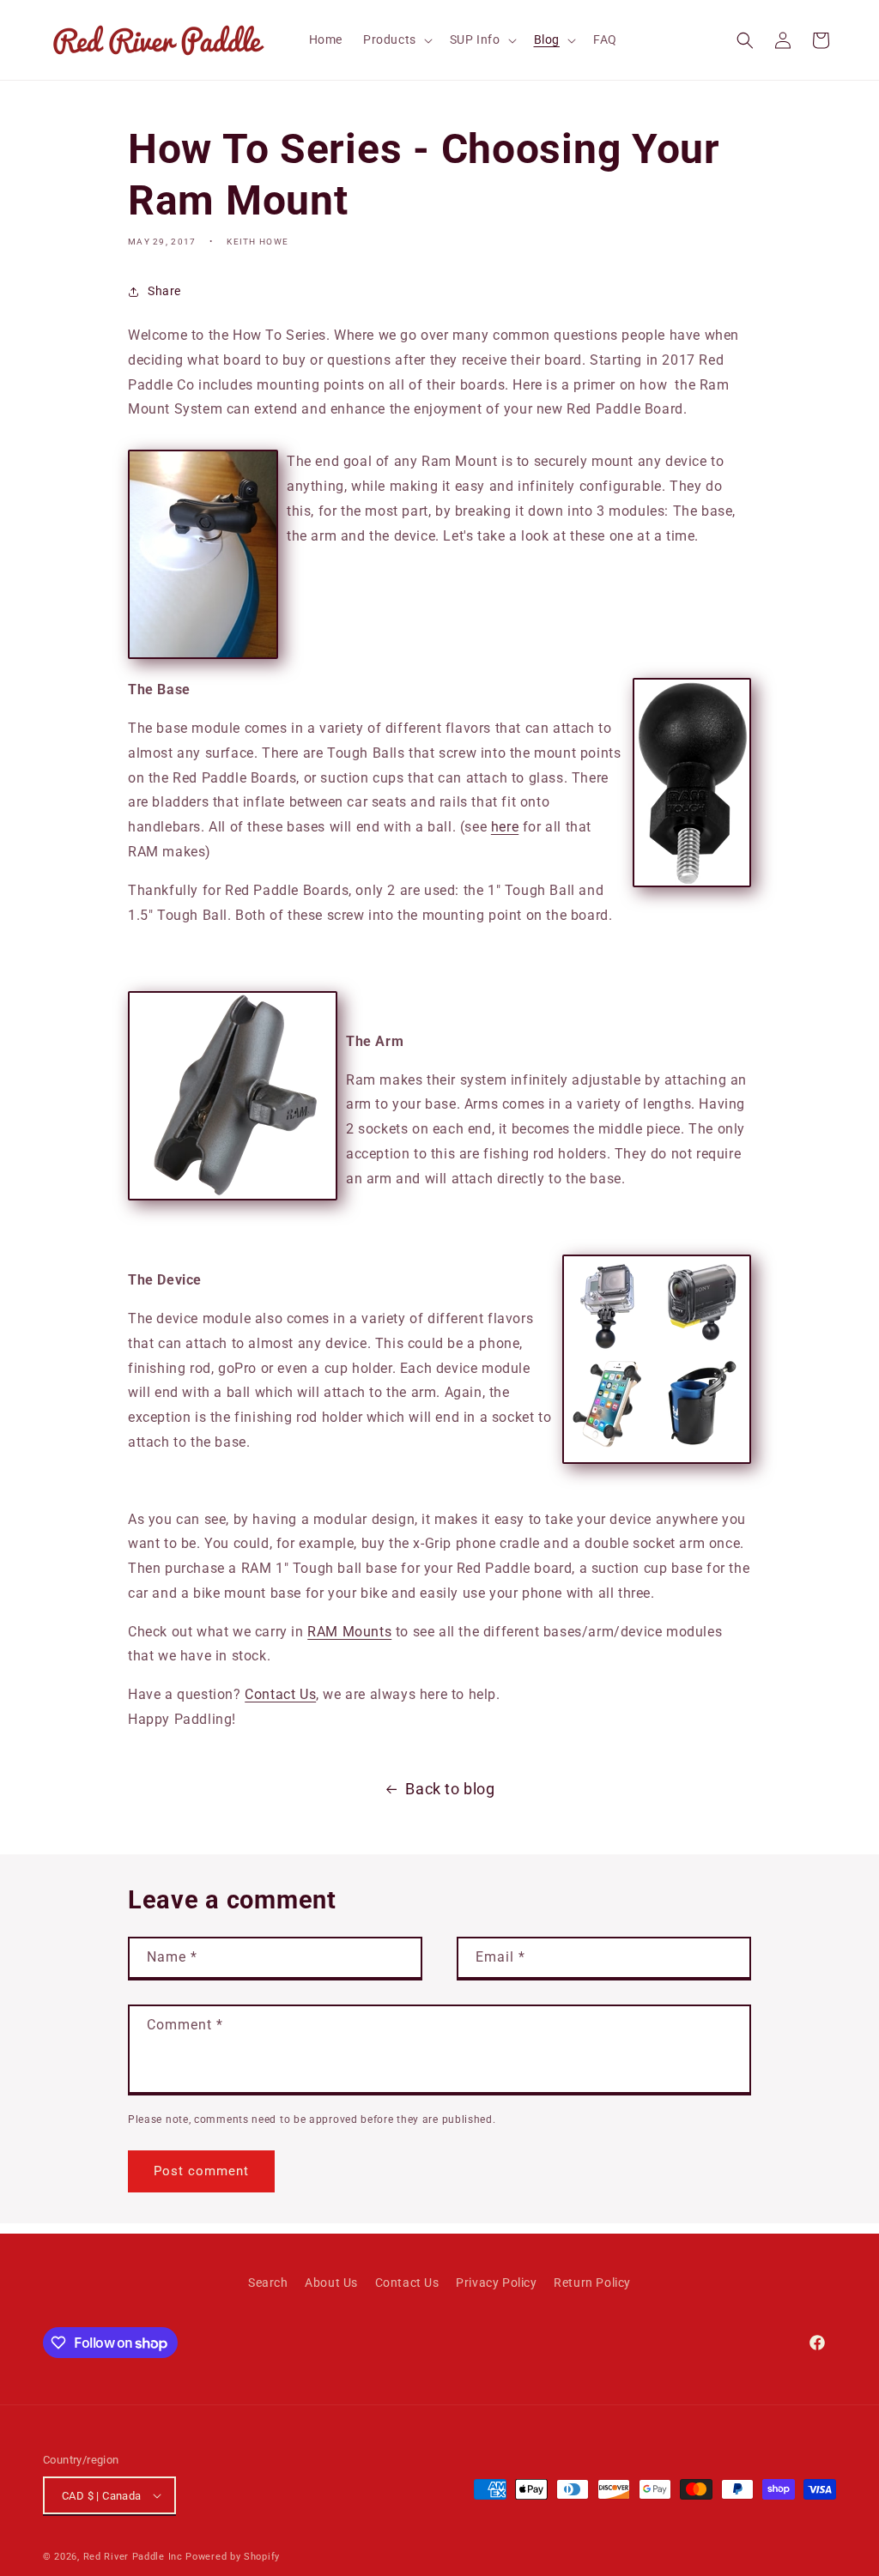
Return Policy (592, 2283)
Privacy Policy (496, 2283)
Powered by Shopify (233, 2557)
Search (268, 2283)
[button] (396, 39)
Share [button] (164, 291)
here (505, 827)
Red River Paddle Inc (133, 2557)
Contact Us (280, 1694)
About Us (331, 2283)
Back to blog (450, 1789)
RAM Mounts (349, 1632)
